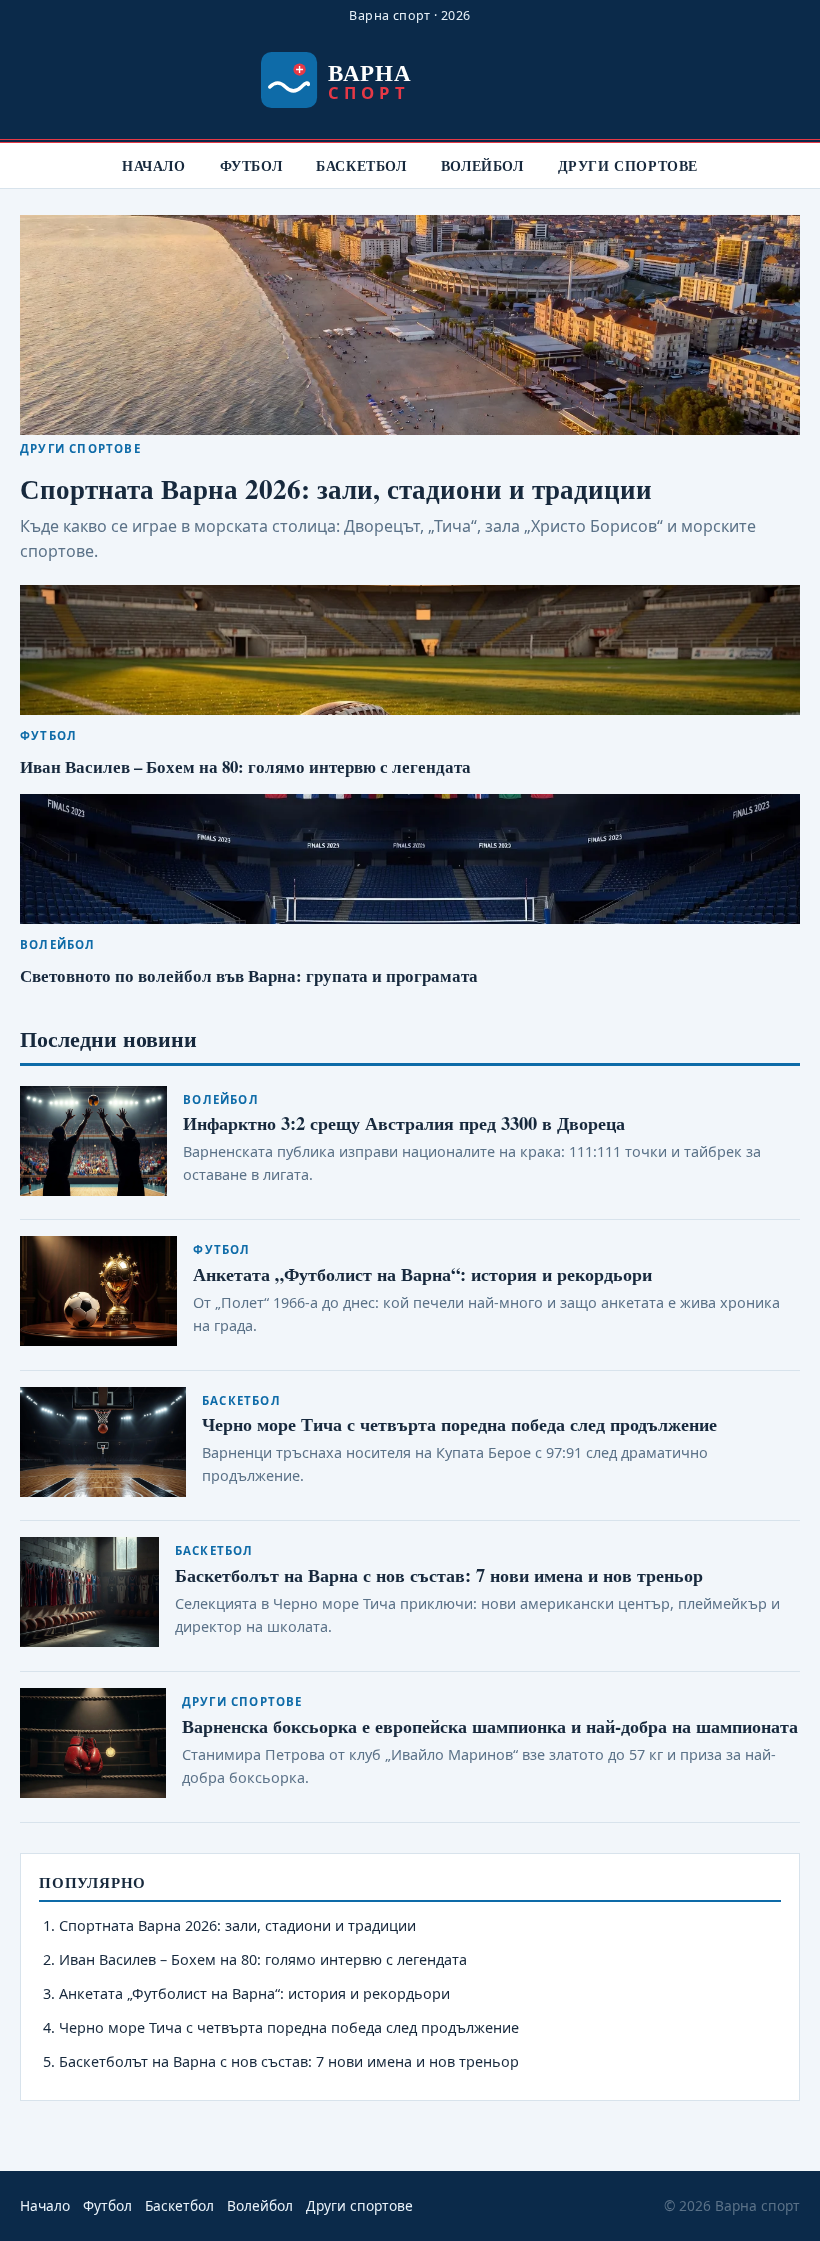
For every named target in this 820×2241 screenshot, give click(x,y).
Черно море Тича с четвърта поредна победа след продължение (459, 1423)
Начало (154, 165)
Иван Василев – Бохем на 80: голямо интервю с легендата (245, 766)
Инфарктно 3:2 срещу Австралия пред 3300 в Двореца (404, 1122)
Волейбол (482, 165)
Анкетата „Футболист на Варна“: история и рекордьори (422, 1273)
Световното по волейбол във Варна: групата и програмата (249, 975)
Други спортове (628, 165)
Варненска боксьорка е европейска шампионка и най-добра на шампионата (490, 1725)
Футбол (251, 165)
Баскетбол (361, 165)
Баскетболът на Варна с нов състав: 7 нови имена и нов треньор (439, 1574)
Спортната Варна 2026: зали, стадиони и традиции (336, 488)
